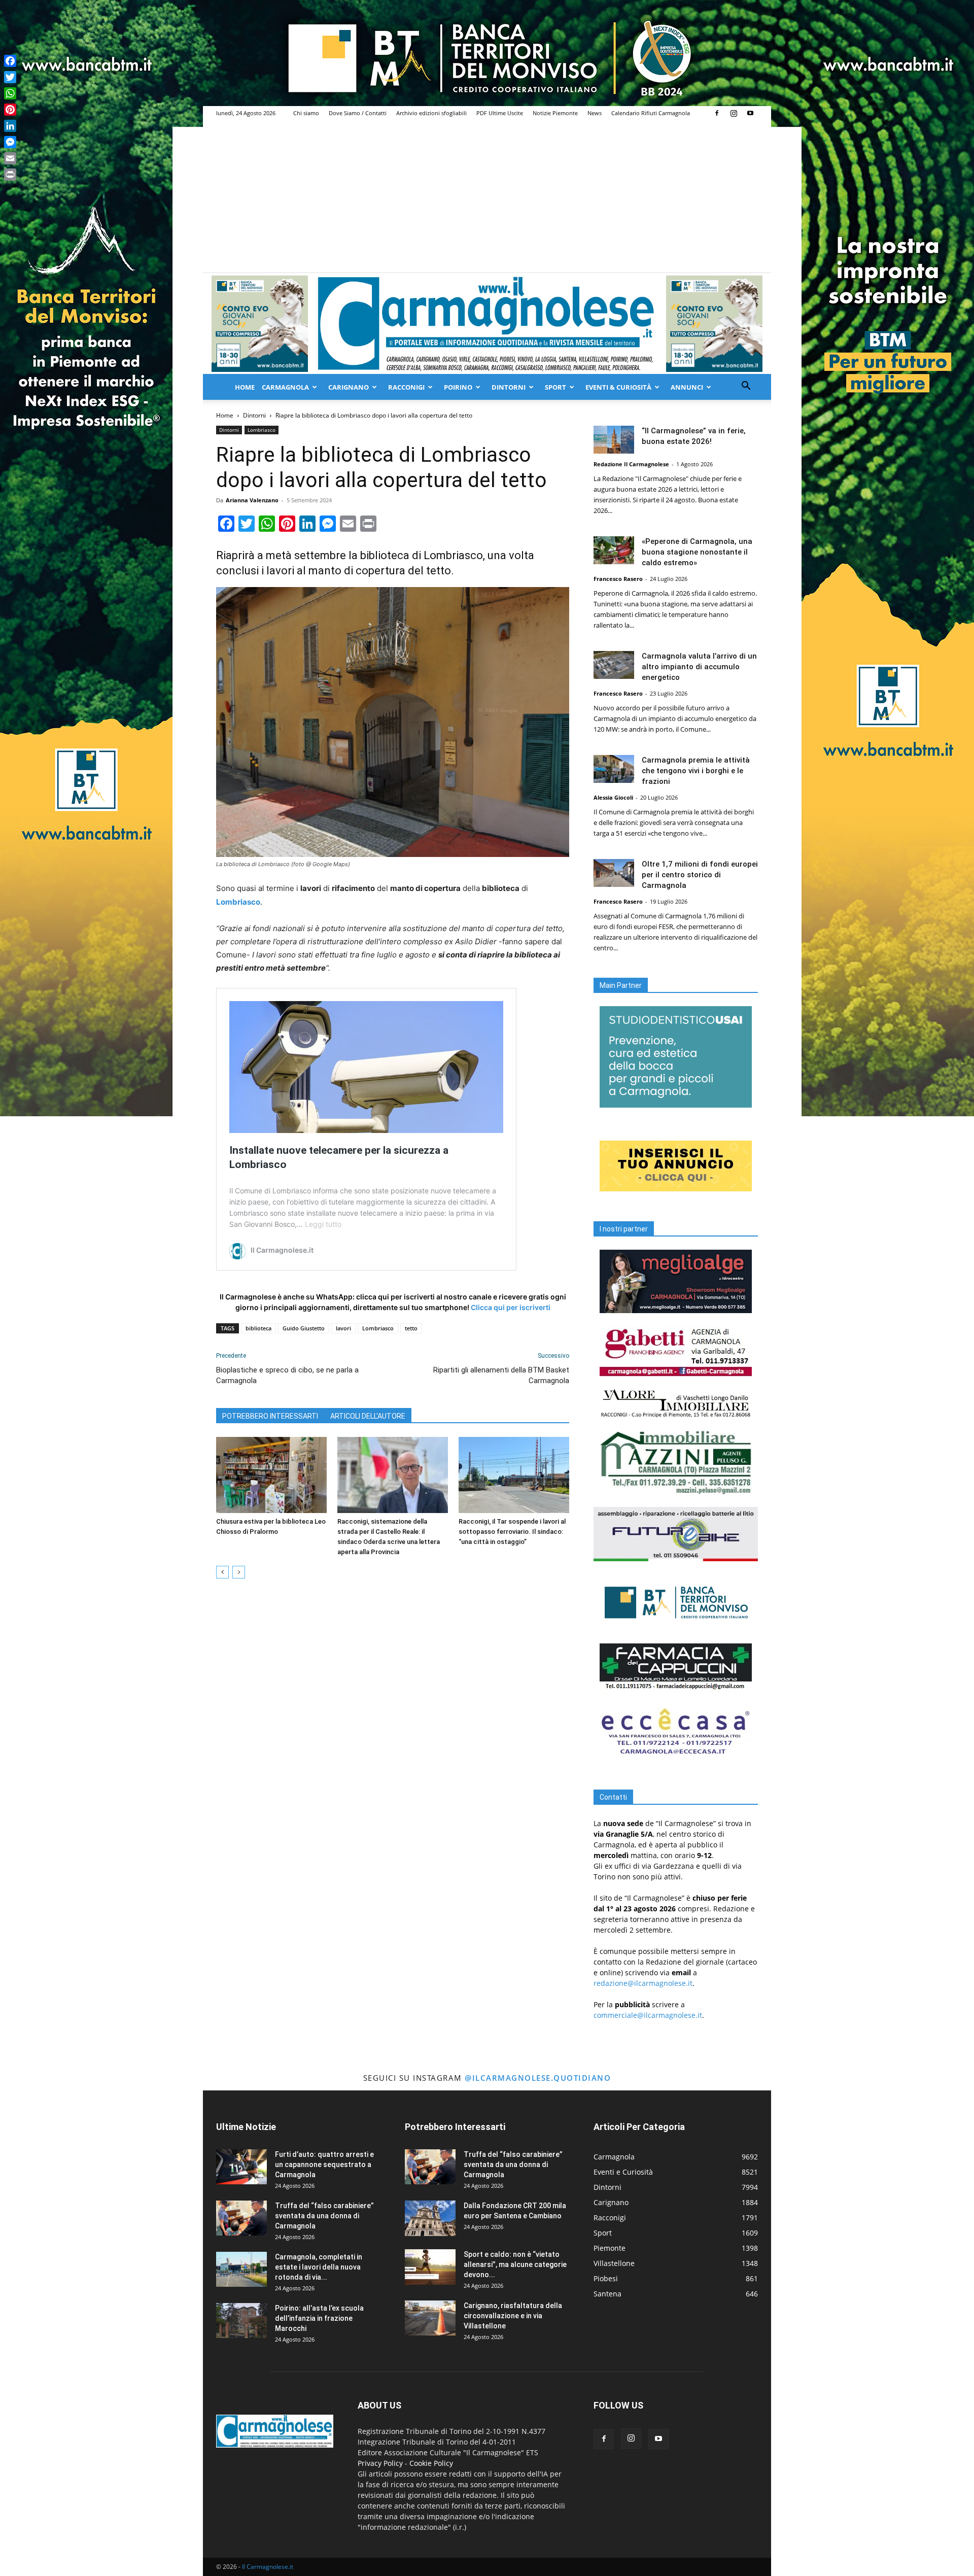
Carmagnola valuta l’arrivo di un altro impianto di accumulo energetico (699, 667)
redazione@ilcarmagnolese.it (643, 1983)
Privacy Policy (380, 2463)
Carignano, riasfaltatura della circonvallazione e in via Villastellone (513, 2316)
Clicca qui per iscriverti (511, 1307)
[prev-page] (222, 1572)
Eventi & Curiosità (618, 387)
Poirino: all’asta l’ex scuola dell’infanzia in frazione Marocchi (319, 2318)
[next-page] (239, 1572)
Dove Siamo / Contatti (358, 113)
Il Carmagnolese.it (268, 2567)
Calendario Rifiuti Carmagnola (651, 113)
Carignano (349, 387)
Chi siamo (306, 113)
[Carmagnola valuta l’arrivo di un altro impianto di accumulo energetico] (614, 665)
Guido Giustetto (304, 1328)
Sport (555, 387)
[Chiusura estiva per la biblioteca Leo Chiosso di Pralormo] (271, 1475)
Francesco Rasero (618, 579)
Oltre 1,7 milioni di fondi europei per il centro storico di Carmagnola (700, 875)
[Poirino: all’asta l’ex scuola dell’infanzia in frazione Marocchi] (241, 2321)
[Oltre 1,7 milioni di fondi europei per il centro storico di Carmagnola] (614, 873)
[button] (746, 387)
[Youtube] (750, 113)
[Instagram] (734, 113)
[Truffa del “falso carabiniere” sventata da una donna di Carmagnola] (241, 2218)
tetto (411, 1328)
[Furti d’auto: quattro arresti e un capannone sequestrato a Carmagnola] (241, 2167)
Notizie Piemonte (555, 113)
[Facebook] (717, 113)
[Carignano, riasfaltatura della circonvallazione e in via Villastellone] (430, 2318)
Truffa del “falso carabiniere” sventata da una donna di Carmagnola (324, 2216)
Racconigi (406, 387)
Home (245, 387)
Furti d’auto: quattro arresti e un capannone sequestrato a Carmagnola (324, 2165)
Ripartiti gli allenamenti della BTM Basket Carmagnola (501, 1375)
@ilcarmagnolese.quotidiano (538, 2078)
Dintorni (509, 387)
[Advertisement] (487, 196)
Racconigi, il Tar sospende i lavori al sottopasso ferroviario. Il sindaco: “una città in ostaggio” (512, 1532)
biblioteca (258, 1328)
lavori (343, 1328)
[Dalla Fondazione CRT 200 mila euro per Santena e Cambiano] (430, 2218)
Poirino (458, 387)
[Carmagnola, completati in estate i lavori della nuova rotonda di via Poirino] (241, 2269)
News (595, 113)
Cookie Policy (431, 2463)
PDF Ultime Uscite (500, 113)
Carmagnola (285, 387)
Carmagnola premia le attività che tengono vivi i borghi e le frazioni (696, 771)
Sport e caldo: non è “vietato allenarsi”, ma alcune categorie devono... (515, 2264)
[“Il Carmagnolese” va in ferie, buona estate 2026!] (614, 440)
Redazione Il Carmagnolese (631, 464)
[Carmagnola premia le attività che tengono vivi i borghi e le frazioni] (614, 769)
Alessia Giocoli (613, 797)
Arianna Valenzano (252, 500)
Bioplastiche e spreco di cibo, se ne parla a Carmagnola (287, 1375)
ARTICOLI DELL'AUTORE (368, 1416)
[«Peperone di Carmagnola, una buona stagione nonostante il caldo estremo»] (614, 550)
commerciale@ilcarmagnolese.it (648, 2015)
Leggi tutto (323, 1224)
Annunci (687, 387)
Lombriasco (262, 430)
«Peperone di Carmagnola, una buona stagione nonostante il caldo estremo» (697, 552)
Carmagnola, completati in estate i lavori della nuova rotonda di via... (319, 2267)
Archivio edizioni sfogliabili (431, 113)
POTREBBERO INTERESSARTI (270, 1416)
